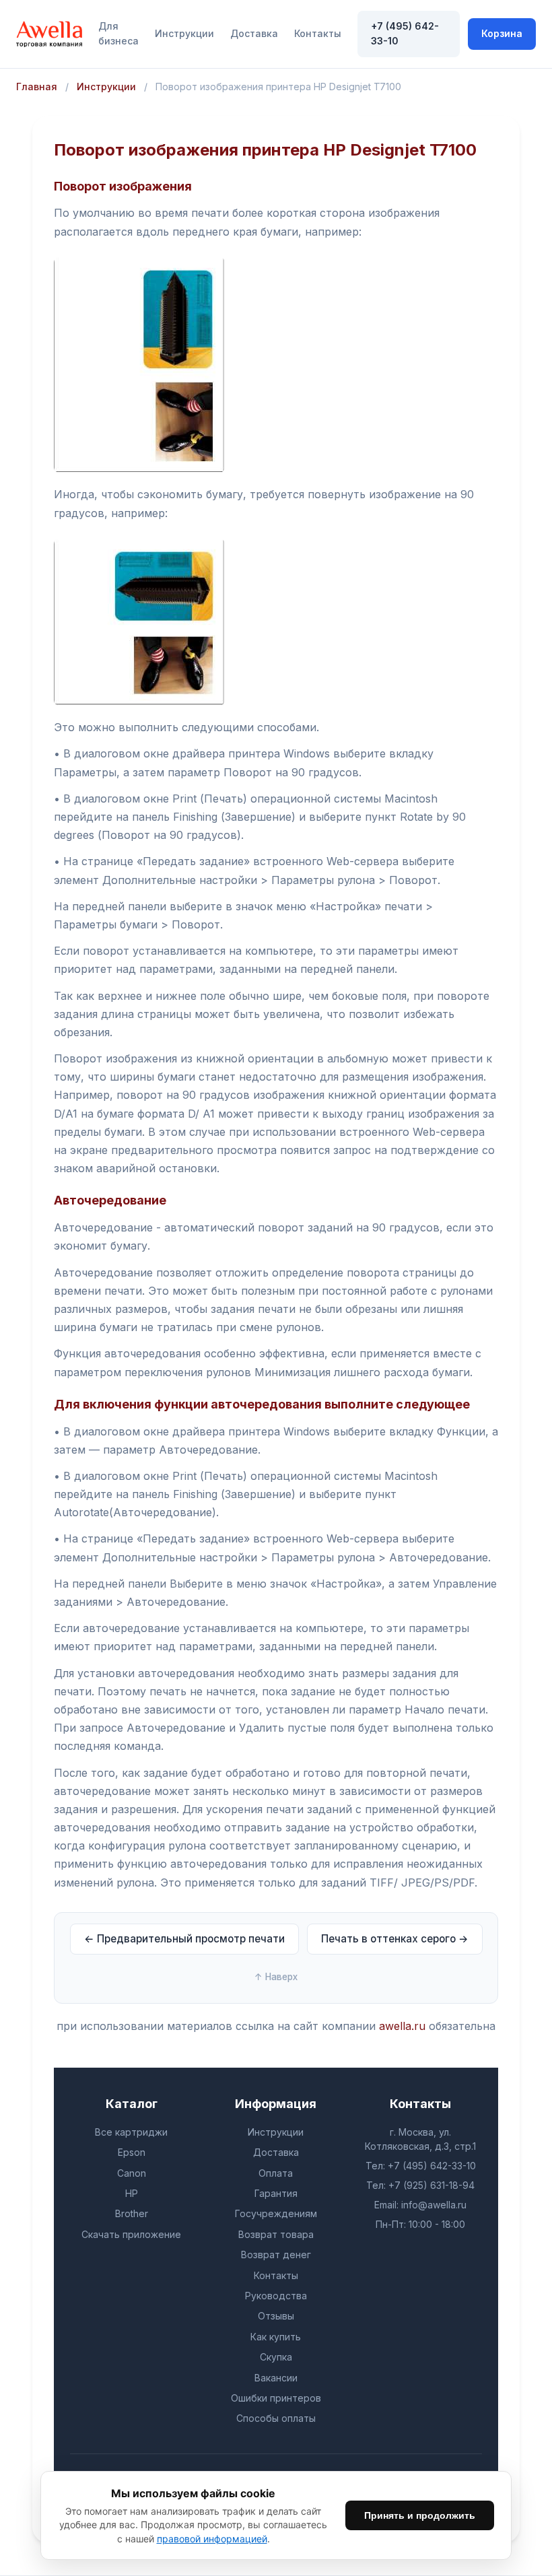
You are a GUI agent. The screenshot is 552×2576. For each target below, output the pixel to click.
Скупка (276, 2357)
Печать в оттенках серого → (395, 1939)
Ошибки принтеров (276, 2398)
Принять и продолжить (420, 2515)
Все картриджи (131, 2132)
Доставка (254, 33)
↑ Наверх (276, 1977)
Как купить (276, 2337)
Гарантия (276, 2193)
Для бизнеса (118, 33)
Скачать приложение (131, 2234)
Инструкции (184, 33)
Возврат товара (276, 2234)
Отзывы (276, 2316)
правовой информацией (212, 2539)
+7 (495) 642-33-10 (405, 33)
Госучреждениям (276, 2213)
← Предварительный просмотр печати (184, 1939)
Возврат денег (276, 2255)
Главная (37, 87)
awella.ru (402, 2026)
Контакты (318, 33)
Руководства (276, 2296)
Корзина (502, 33)
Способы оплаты (276, 2418)
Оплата (276, 2173)
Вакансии (276, 2378)
